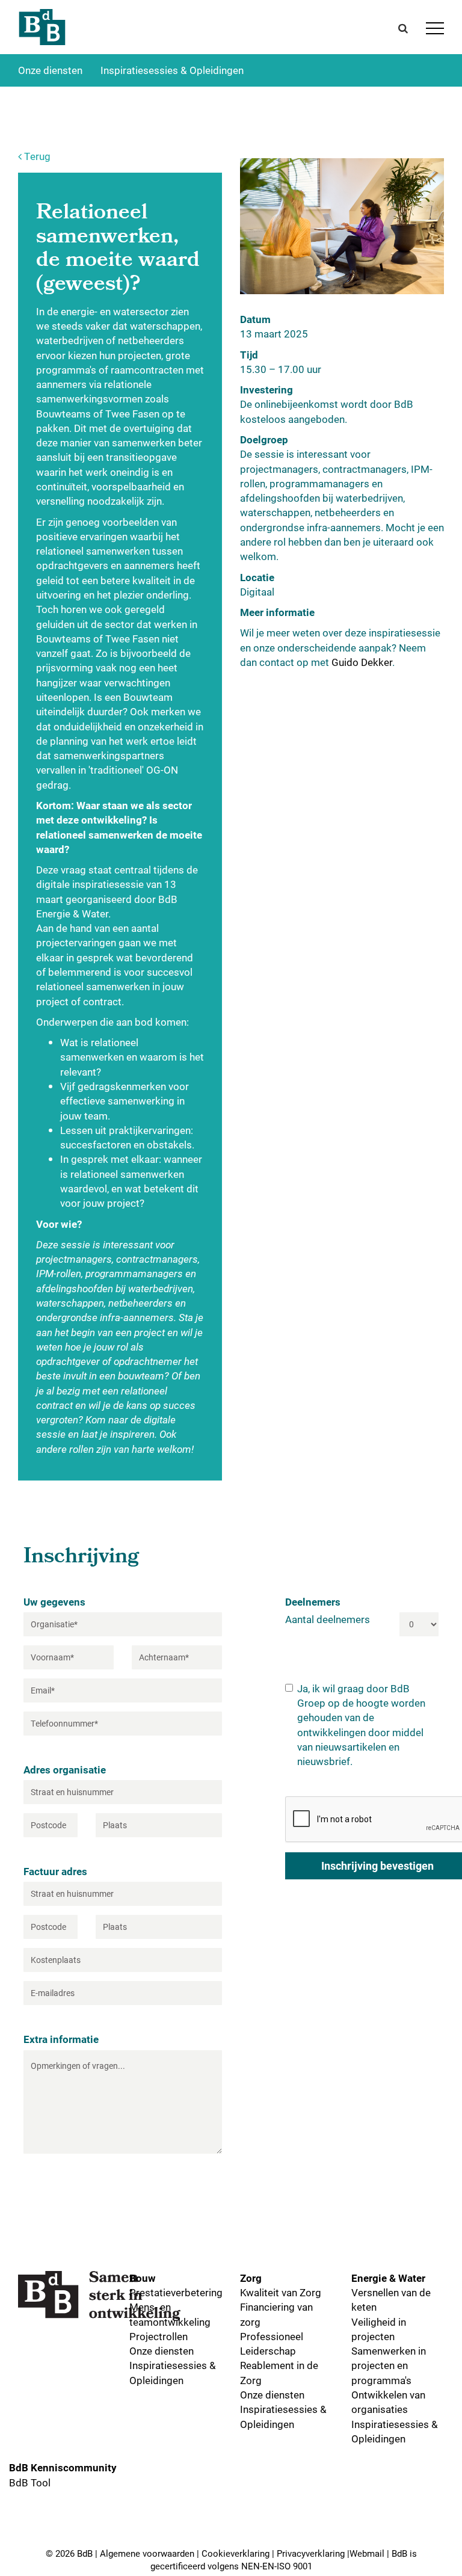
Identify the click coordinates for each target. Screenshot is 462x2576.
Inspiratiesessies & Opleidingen (172, 70)
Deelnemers (313, 1602)
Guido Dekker (362, 662)
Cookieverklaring (236, 2553)
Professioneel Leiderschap (272, 2343)
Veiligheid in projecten (379, 2329)
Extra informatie (61, 2039)
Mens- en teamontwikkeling (170, 2314)
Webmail (367, 2553)
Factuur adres (55, 1871)
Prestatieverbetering (176, 2292)
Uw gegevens (54, 1602)
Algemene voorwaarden (147, 2553)
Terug (36, 156)
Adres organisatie (65, 1770)
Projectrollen (159, 2336)
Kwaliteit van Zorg (281, 2292)
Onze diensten (50, 70)
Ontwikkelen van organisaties (388, 2402)
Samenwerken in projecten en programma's (389, 2365)
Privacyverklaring (311, 2553)
